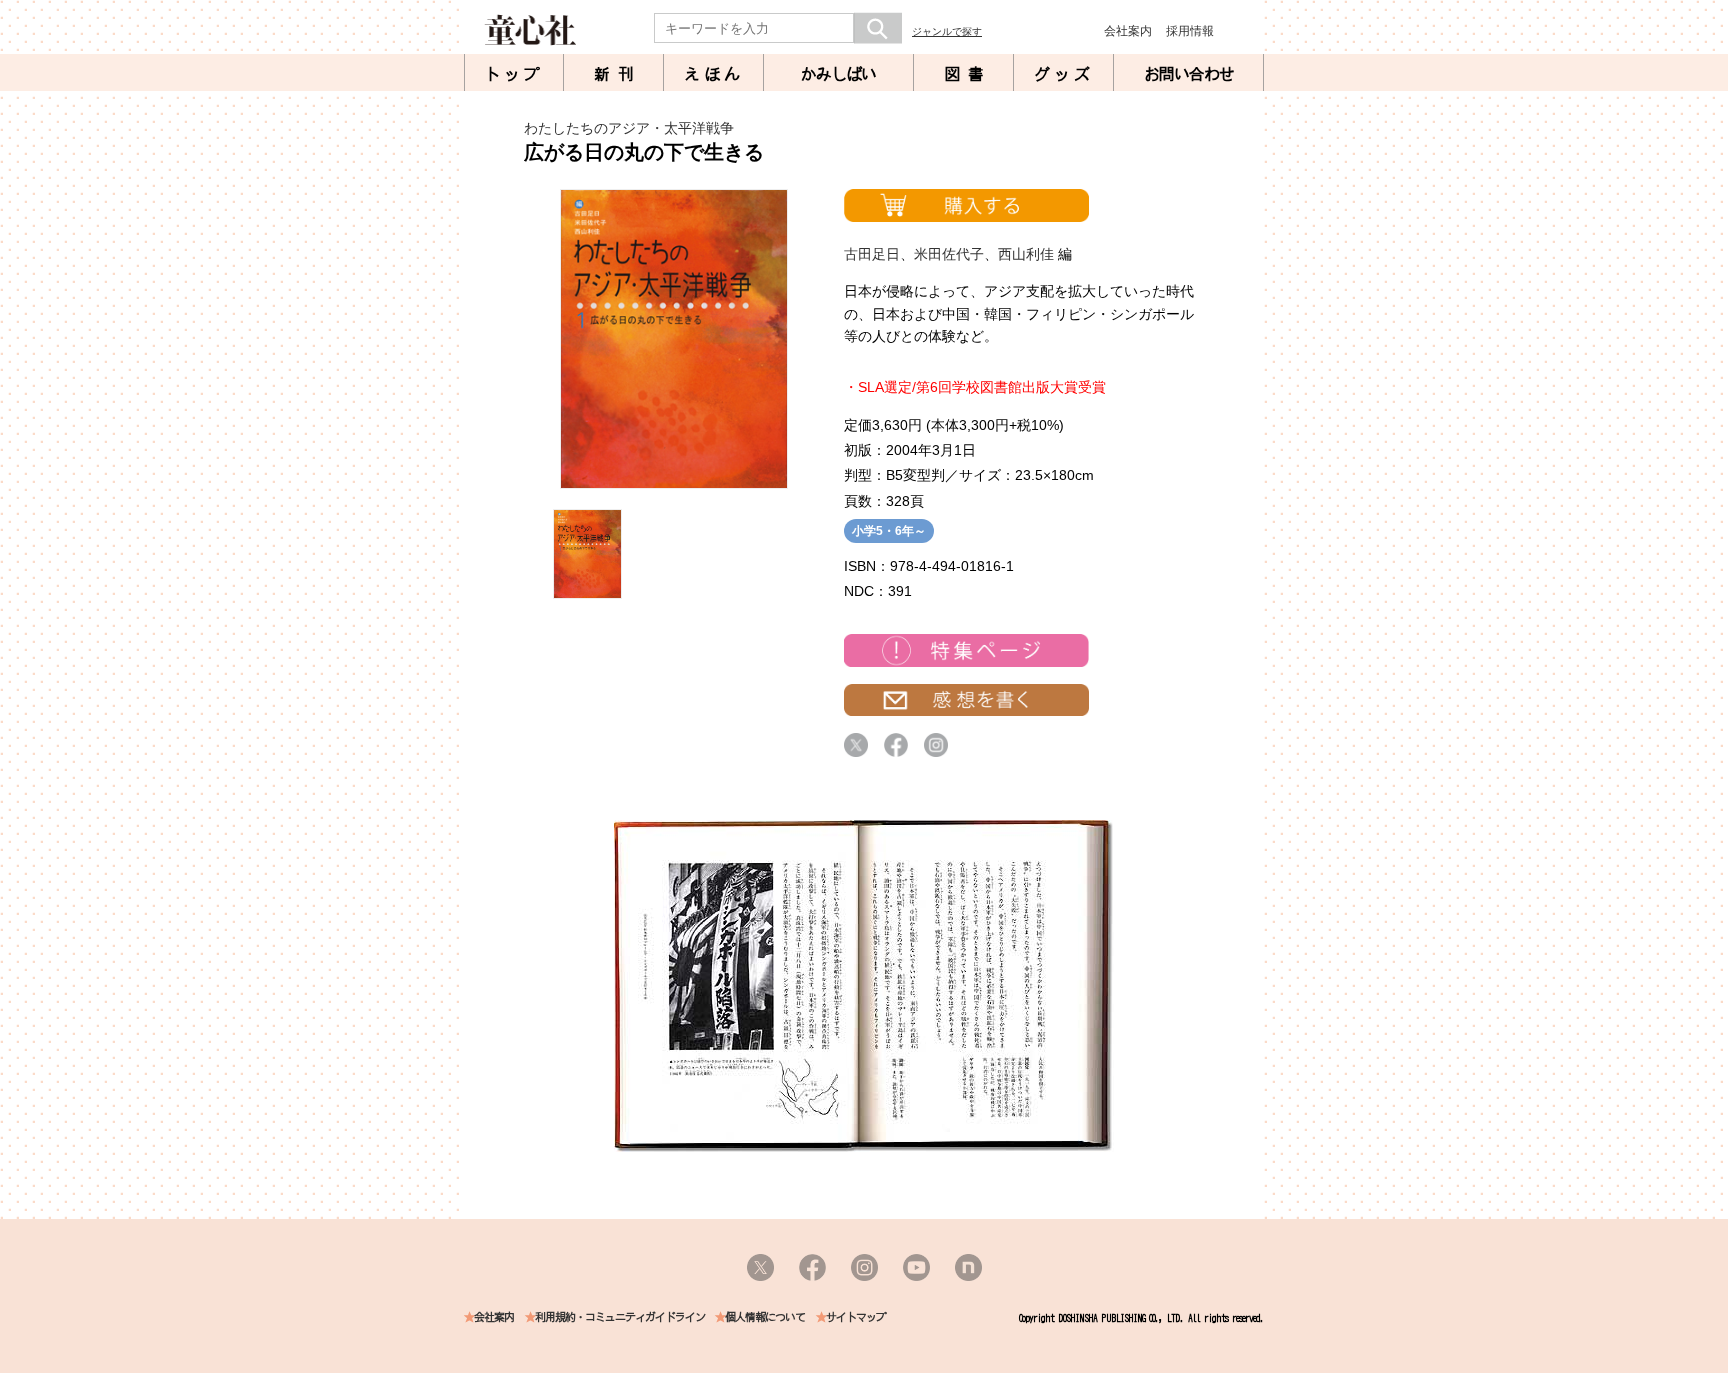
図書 (968, 74)
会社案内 (1128, 31)
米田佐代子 (949, 254)
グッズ (1064, 74)
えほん (714, 74)
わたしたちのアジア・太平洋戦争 (629, 128)
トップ (514, 74)
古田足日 (872, 254)
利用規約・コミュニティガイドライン (620, 1317)
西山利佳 (1026, 254)
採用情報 (1190, 31)
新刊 (618, 74)
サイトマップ (856, 1317)
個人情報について (765, 1317)
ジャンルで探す (947, 31)
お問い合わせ (1189, 74)
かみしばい (838, 74)
